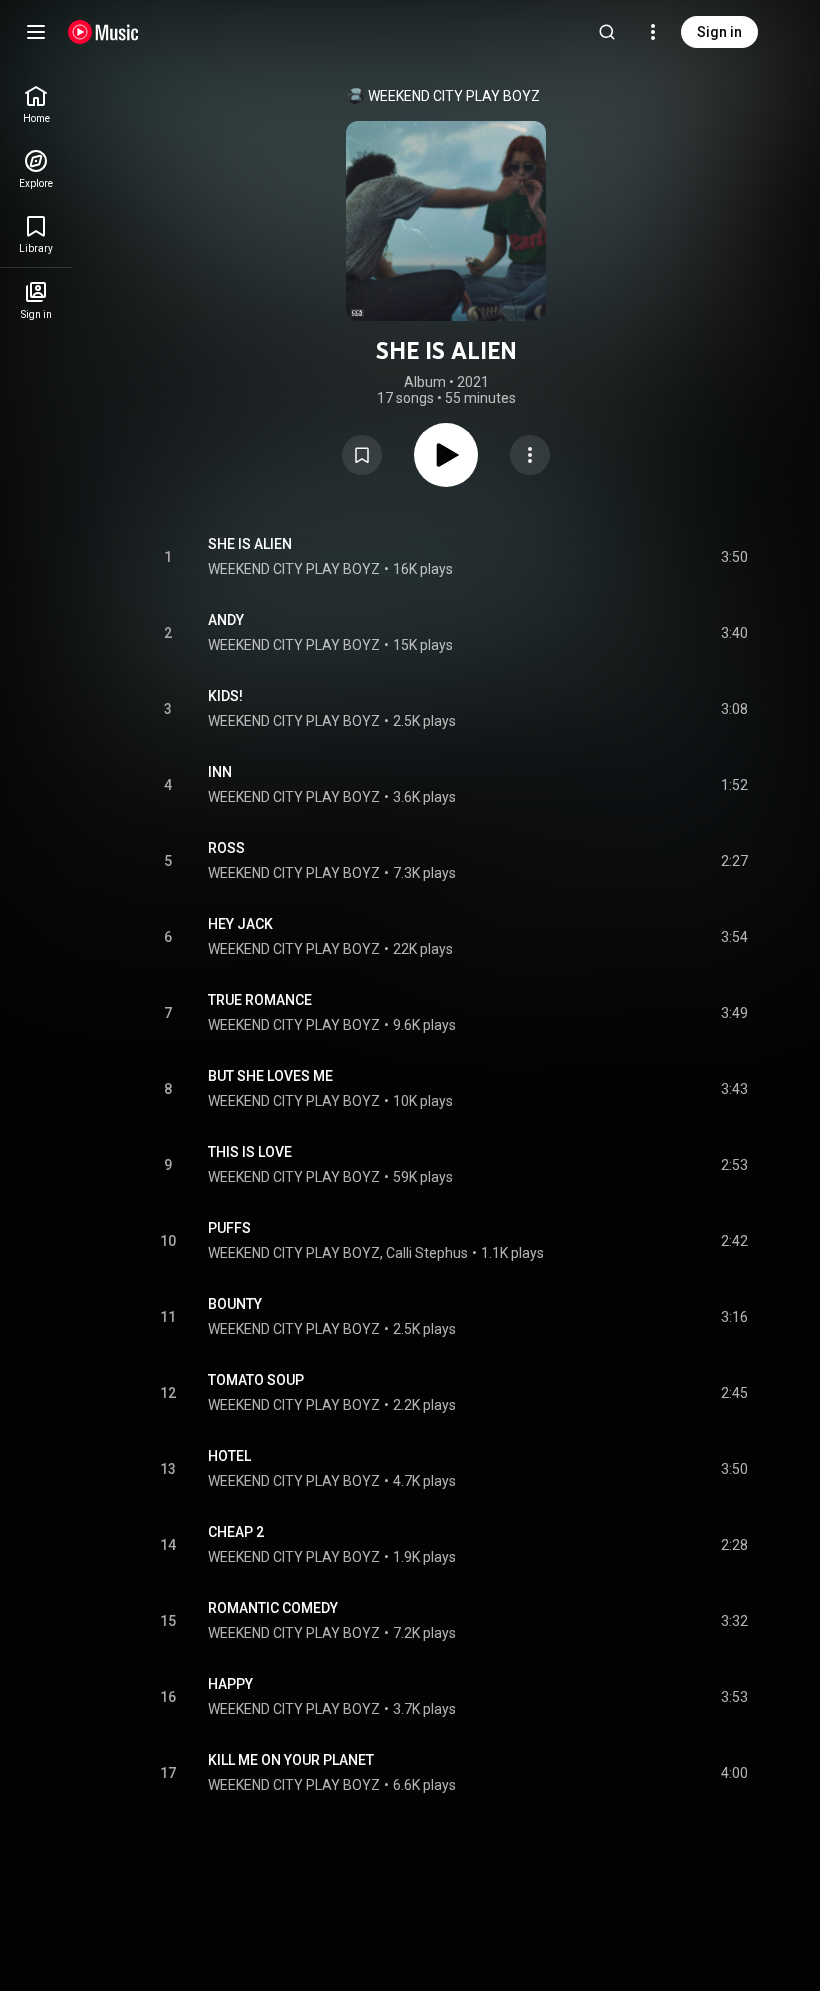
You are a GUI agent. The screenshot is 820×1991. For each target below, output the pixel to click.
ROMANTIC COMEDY (273, 1608)
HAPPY (230, 1684)
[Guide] (36, 32)
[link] (36, 104)
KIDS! (225, 696)
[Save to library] (362, 455)
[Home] (103, 32)
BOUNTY (235, 1304)
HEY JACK (240, 924)
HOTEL (229, 1456)
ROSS (226, 848)
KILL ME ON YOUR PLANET (291, 1760)
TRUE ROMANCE (260, 1000)
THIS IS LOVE (250, 1152)
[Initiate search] (607, 32)
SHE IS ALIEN (250, 544)
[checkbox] (734, 557)
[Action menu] (530, 455)
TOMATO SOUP (256, 1380)
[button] (362, 455)
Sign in (719, 32)
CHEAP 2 (236, 1532)
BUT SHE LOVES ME (270, 1076)
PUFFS (229, 1228)
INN (220, 772)
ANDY (226, 620)
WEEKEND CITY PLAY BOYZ (454, 96)
